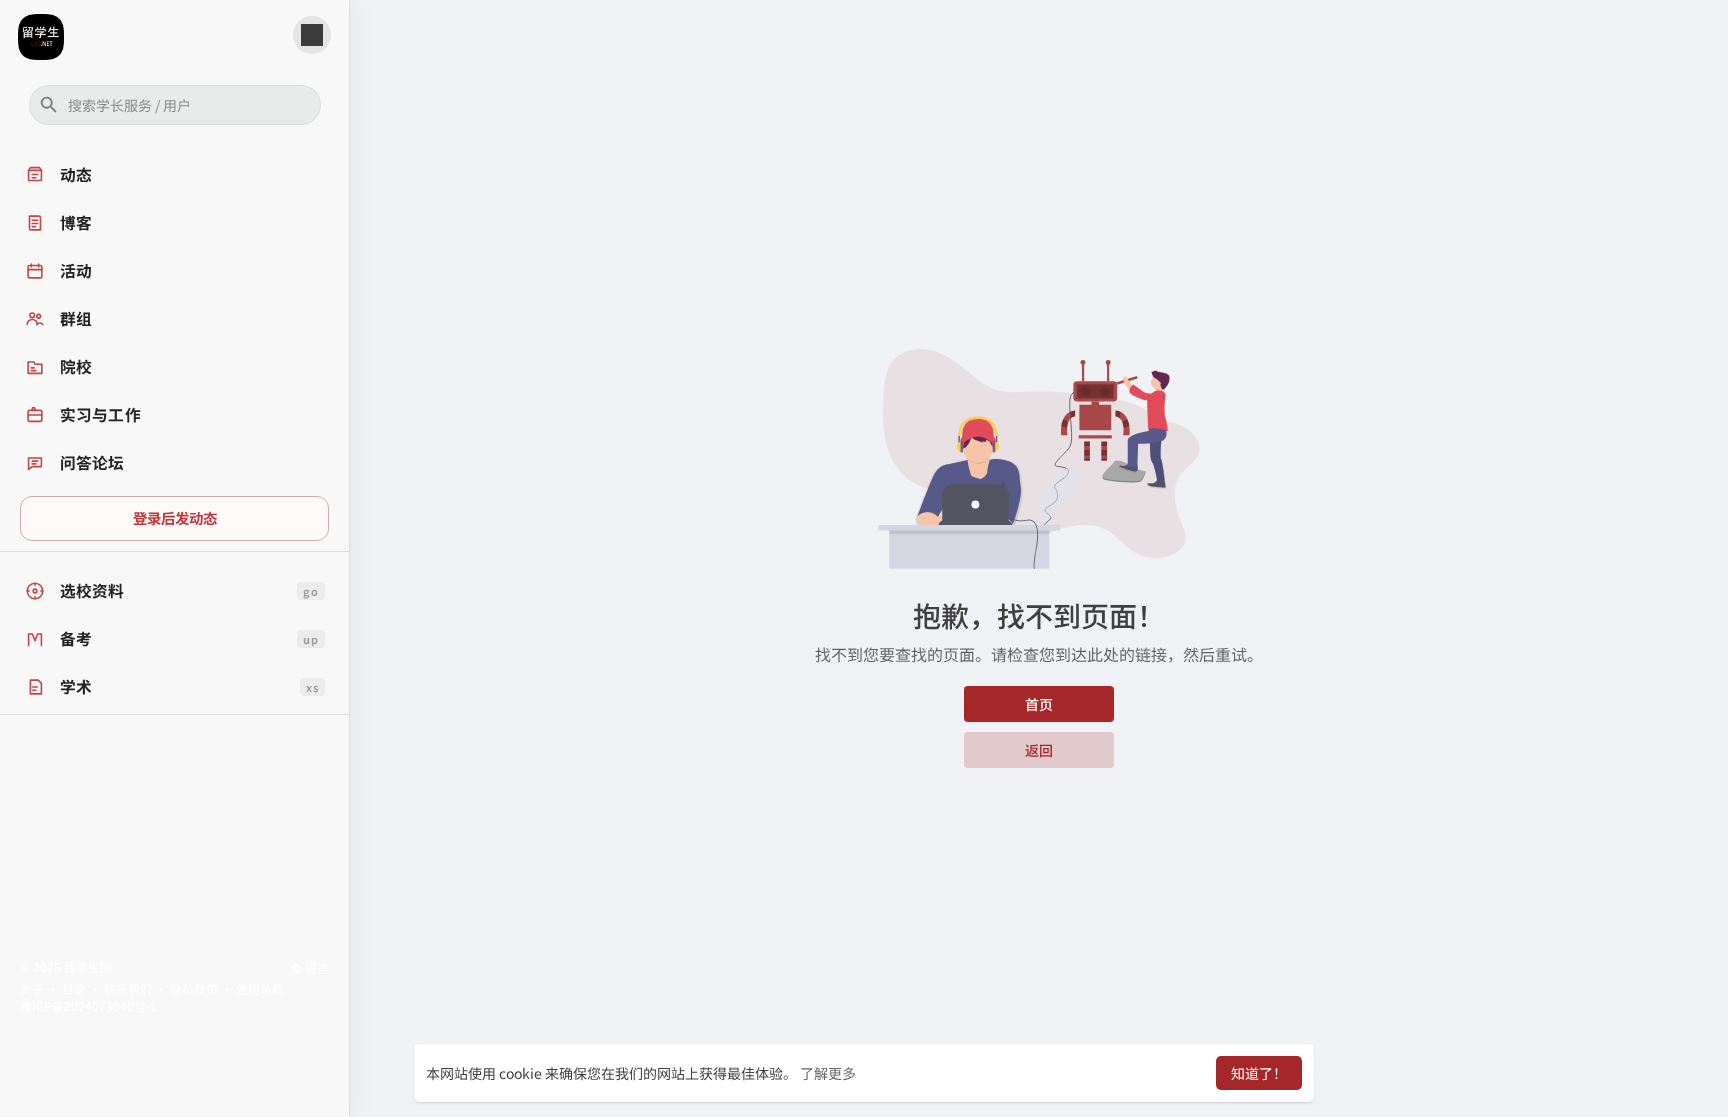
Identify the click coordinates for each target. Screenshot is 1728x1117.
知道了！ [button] (1259, 1073)
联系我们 (128, 988)
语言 (315, 967)
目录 (74, 988)
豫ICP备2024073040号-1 (88, 1005)
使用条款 (260, 988)
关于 (32, 988)
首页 (1039, 704)
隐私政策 (194, 988)
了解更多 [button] (828, 1073)
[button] (175, 105)
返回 (1039, 750)
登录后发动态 (175, 517)
